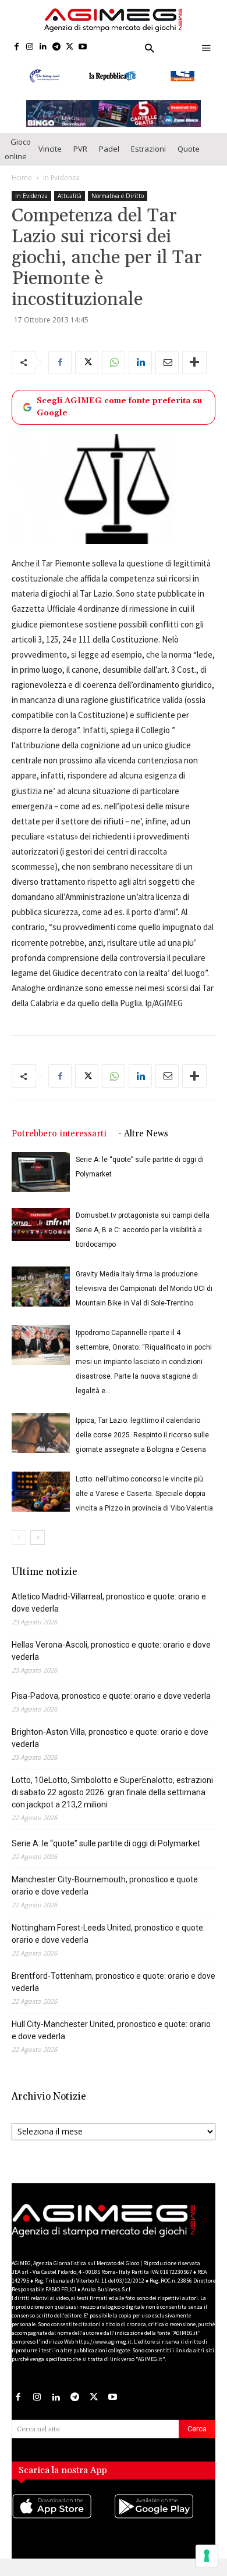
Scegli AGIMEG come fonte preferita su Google (119, 407)
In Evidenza (61, 177)
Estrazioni (148, 149)
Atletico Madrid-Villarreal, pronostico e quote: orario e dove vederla (109, 1603)
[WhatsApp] (114, 363)
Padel (109, 149)
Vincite (50, 149)
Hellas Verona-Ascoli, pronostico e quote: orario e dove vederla (111, 1651)
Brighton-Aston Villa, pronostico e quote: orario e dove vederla (110, 1738)
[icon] (63, 2518)
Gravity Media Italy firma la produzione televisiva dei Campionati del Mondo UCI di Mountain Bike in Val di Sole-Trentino (144, 1289)
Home (22, 177)
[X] (70, 47)
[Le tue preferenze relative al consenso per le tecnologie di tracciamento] (207, 2556)
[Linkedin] (43, 47)
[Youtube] (83, 47)
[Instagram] (30, 47)
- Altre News (143, 1134)
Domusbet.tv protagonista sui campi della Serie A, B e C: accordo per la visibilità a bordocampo (143, 1230)
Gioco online (18, 149)
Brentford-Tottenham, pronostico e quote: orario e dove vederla (114, 1982)
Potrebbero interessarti (59, 1134)
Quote (189, 149)
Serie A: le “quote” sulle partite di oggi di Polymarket (106, 1843)
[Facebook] (17, 47)
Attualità (70, 196)
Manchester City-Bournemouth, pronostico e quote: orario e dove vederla (106, 1886)
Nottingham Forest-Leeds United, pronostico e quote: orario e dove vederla (108, 1934)
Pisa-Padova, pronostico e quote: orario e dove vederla (111, 1696)
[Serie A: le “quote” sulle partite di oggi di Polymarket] (41, 1172)
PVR (80, 149)
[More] (194, 363)
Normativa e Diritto (118, 196)
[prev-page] (19, 1538)
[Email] (167, 363)
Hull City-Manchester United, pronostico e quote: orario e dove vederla (111, 2030)
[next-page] (38, 1538)
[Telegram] (56, 47)
